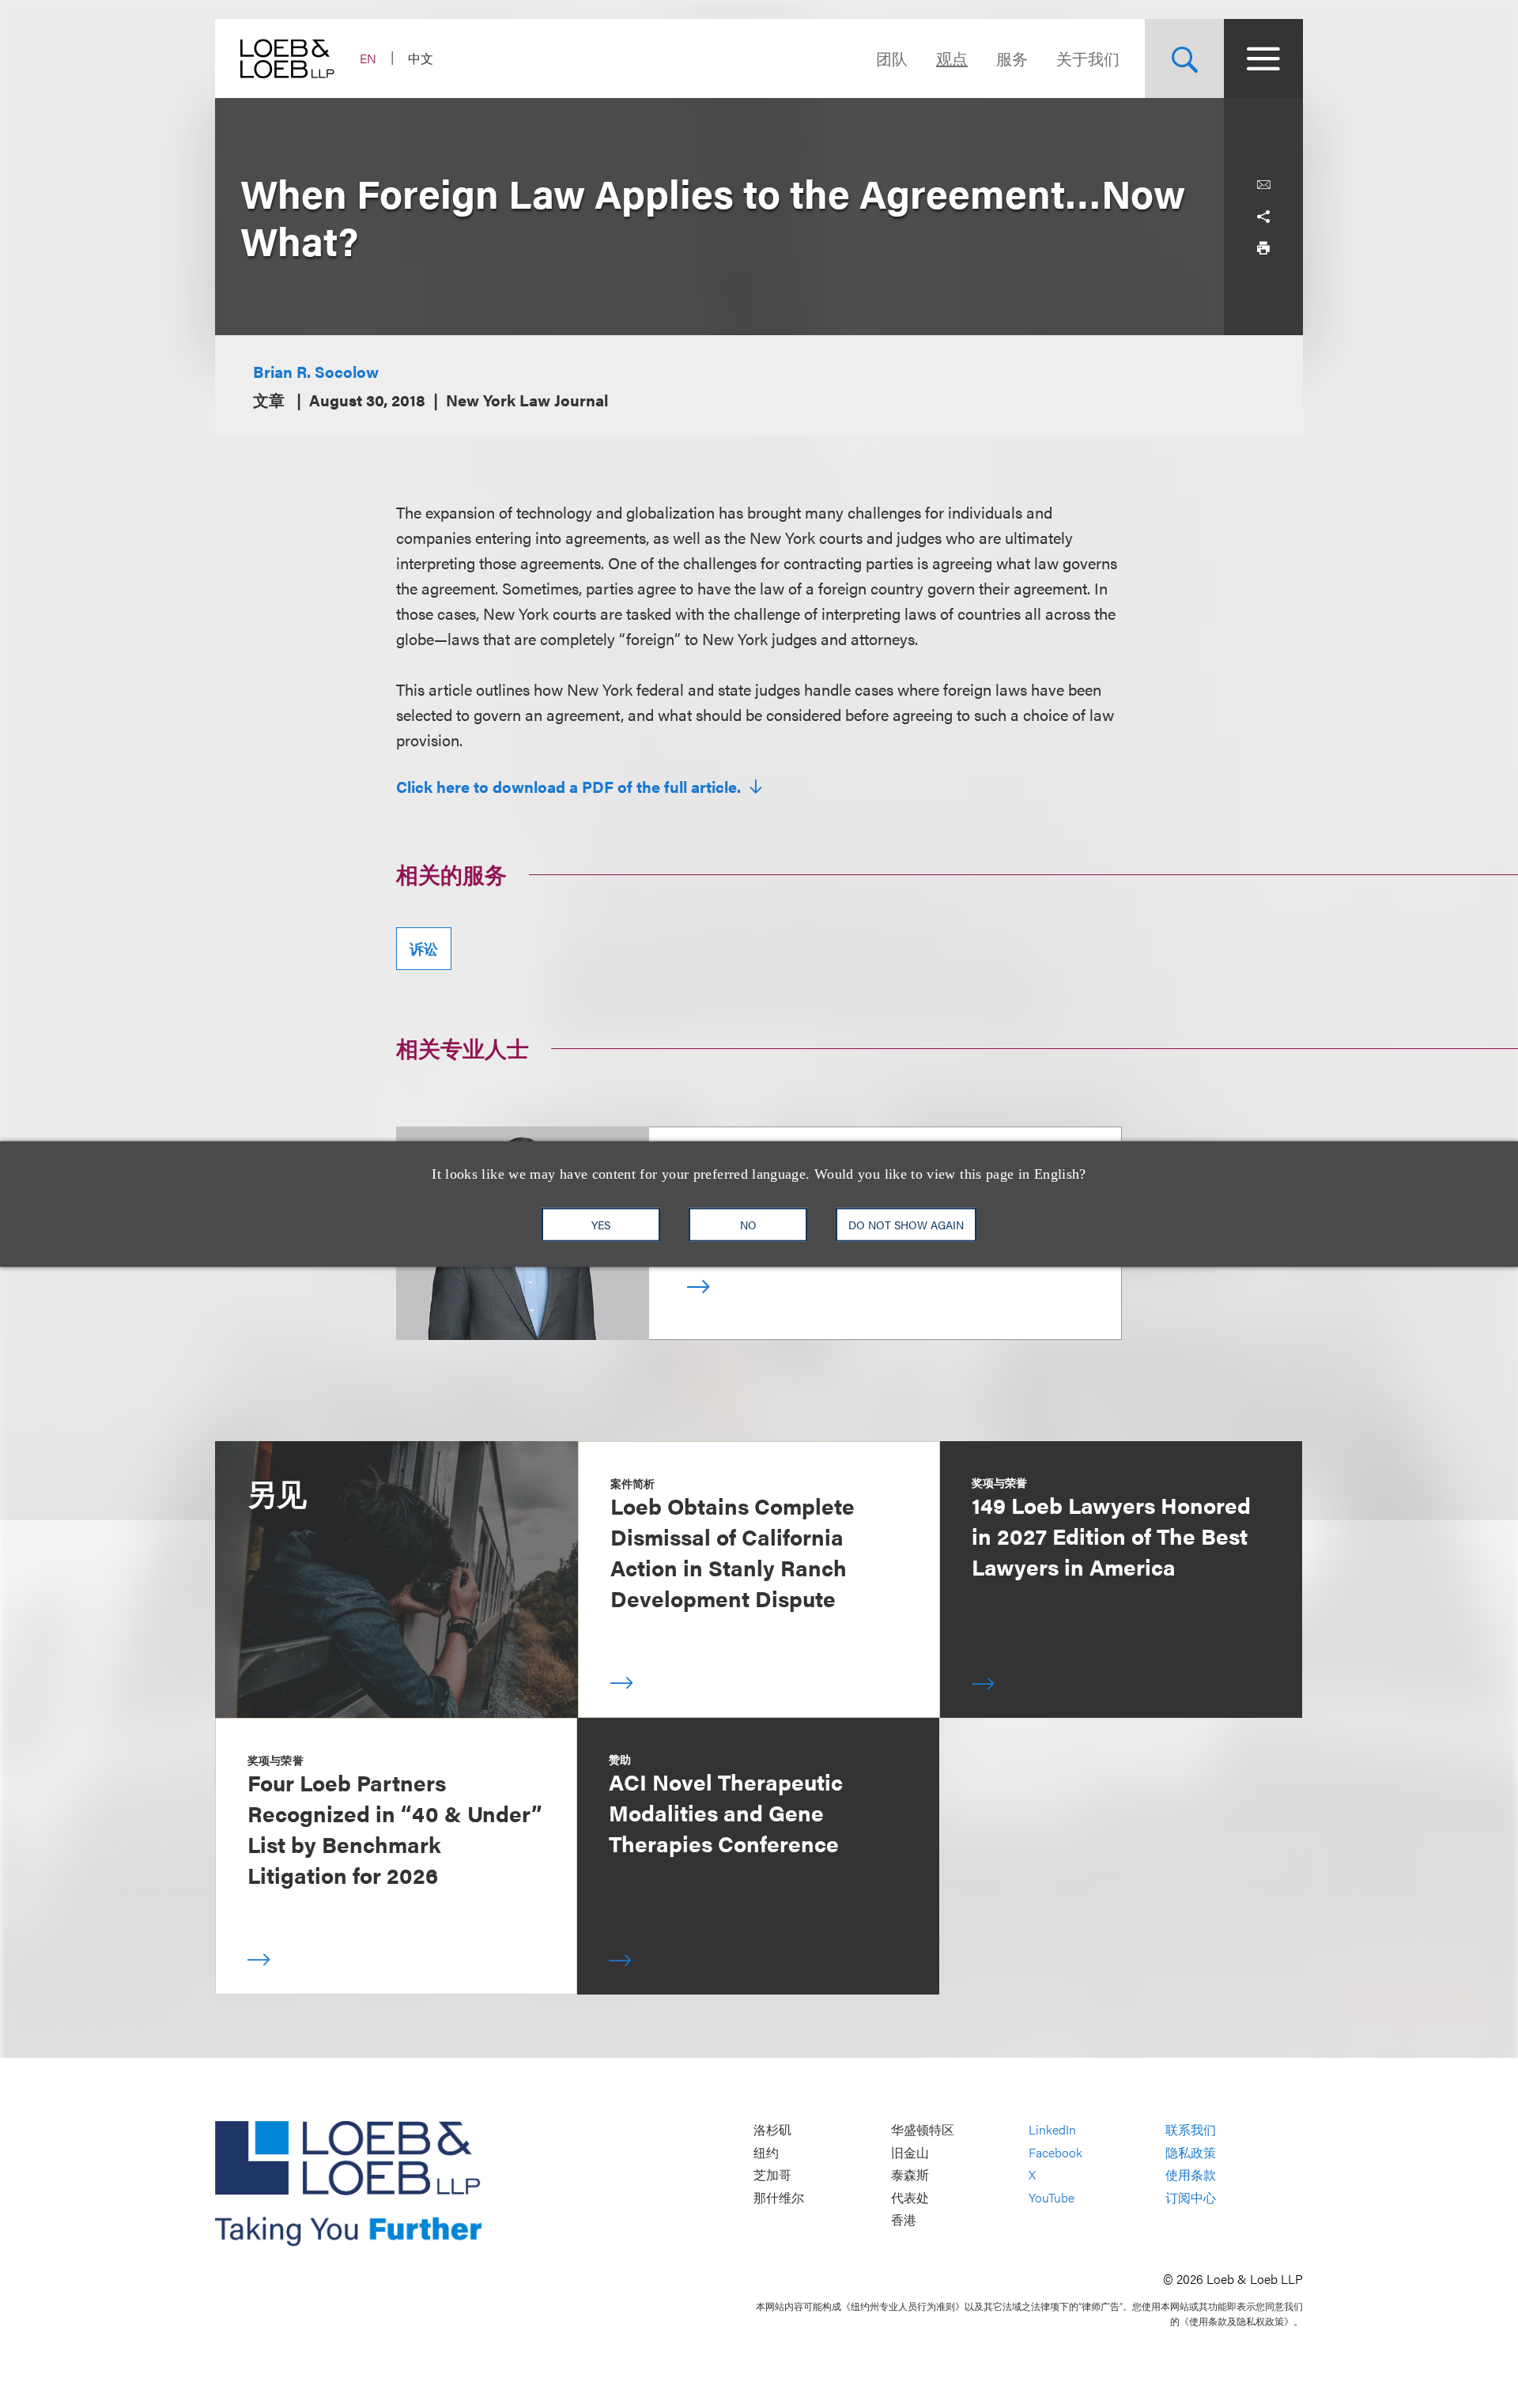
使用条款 (1191, 2175)
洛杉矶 (772, 2130)
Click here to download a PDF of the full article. (570, 787)
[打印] (1263, 248)
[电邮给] (1263, 185)
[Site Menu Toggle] (1263, 59)
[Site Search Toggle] (1184, 59)
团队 (892, 58)
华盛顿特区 (923, 2130)
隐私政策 (1191, 2152)
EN (368, 58)
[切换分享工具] (1263, 217)
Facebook (1055, 2152)
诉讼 (424, 948)
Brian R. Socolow (316, 371)
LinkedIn (1052, 2130)
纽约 (766, 2152)
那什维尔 (779, 2197)
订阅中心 (1191, 2197)
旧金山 (910, 2152)
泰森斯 (910, 2175)
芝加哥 (772, 2175)
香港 (904, 2220)
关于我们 (1088, 58)
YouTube (1052, 2197)
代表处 (910, 2197)
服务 (1012, 58)
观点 (952, 58)
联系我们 (1191, 2130)
